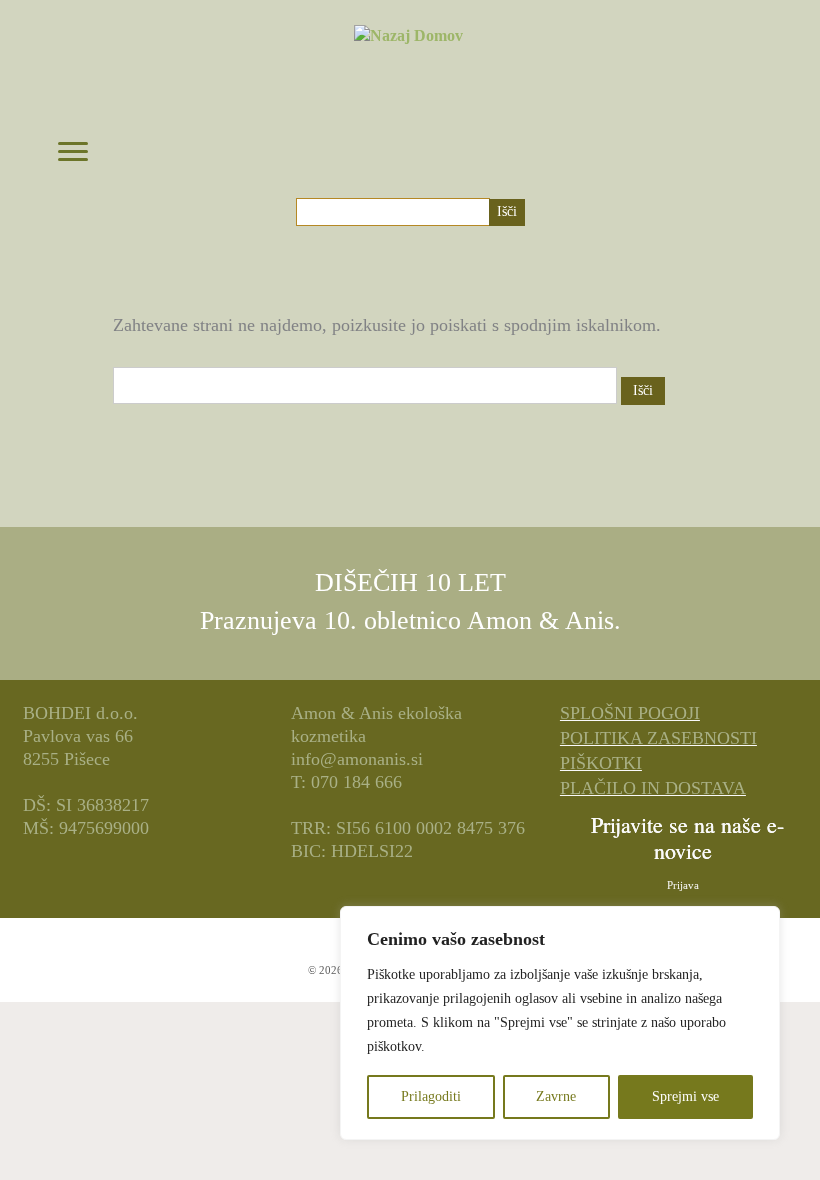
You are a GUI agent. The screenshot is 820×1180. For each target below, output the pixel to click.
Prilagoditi (431, 1096)
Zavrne (556, 1096)
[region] (560, 1023)
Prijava (683, 885)
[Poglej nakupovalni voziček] (749, 143)
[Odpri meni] (73, 153)
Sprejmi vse (685, 1096)
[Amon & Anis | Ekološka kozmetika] (408, 93)
